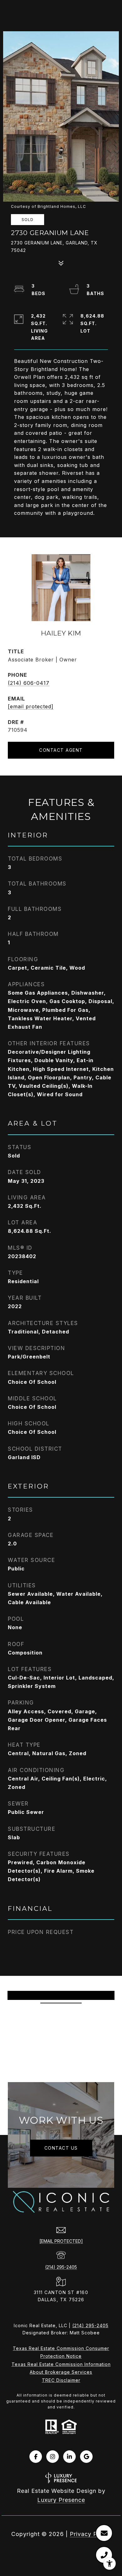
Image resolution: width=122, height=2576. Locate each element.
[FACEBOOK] (36, 2457)
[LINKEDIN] (69, 2457)
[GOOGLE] (86, 2457)
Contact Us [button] (61, 2148)
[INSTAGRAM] (53, 2457)
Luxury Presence (61, 2500)
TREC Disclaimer (61, 2380)
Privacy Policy (90, 2534)
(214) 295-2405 (61, 2267)
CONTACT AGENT (61, 750)
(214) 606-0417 (29, 683)
